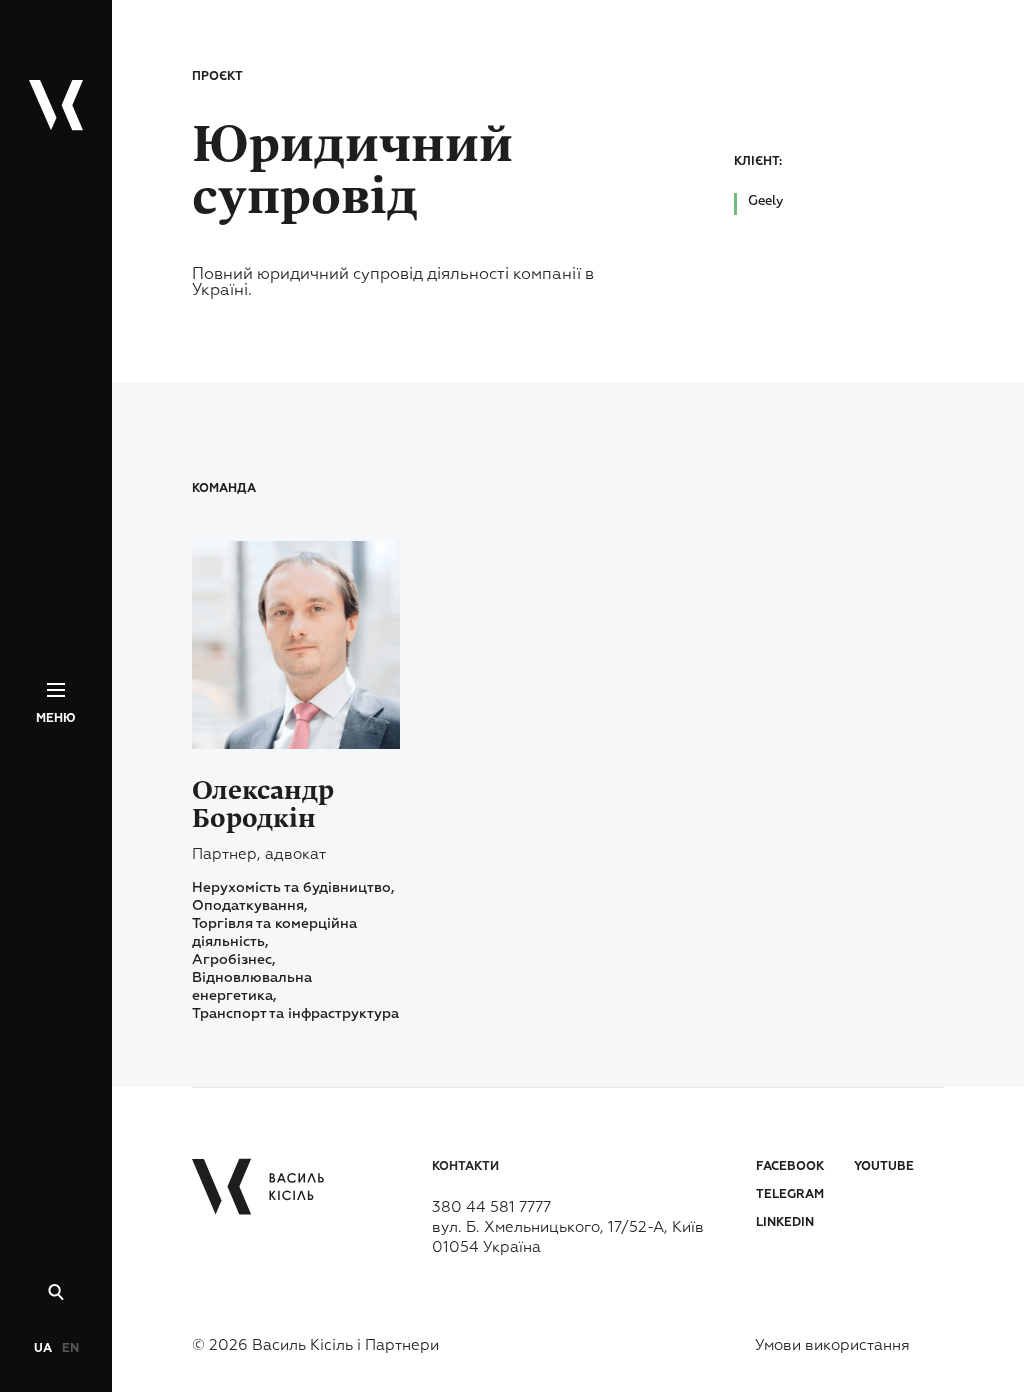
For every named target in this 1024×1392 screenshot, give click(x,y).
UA (43, 1349)
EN (70, 1349)
